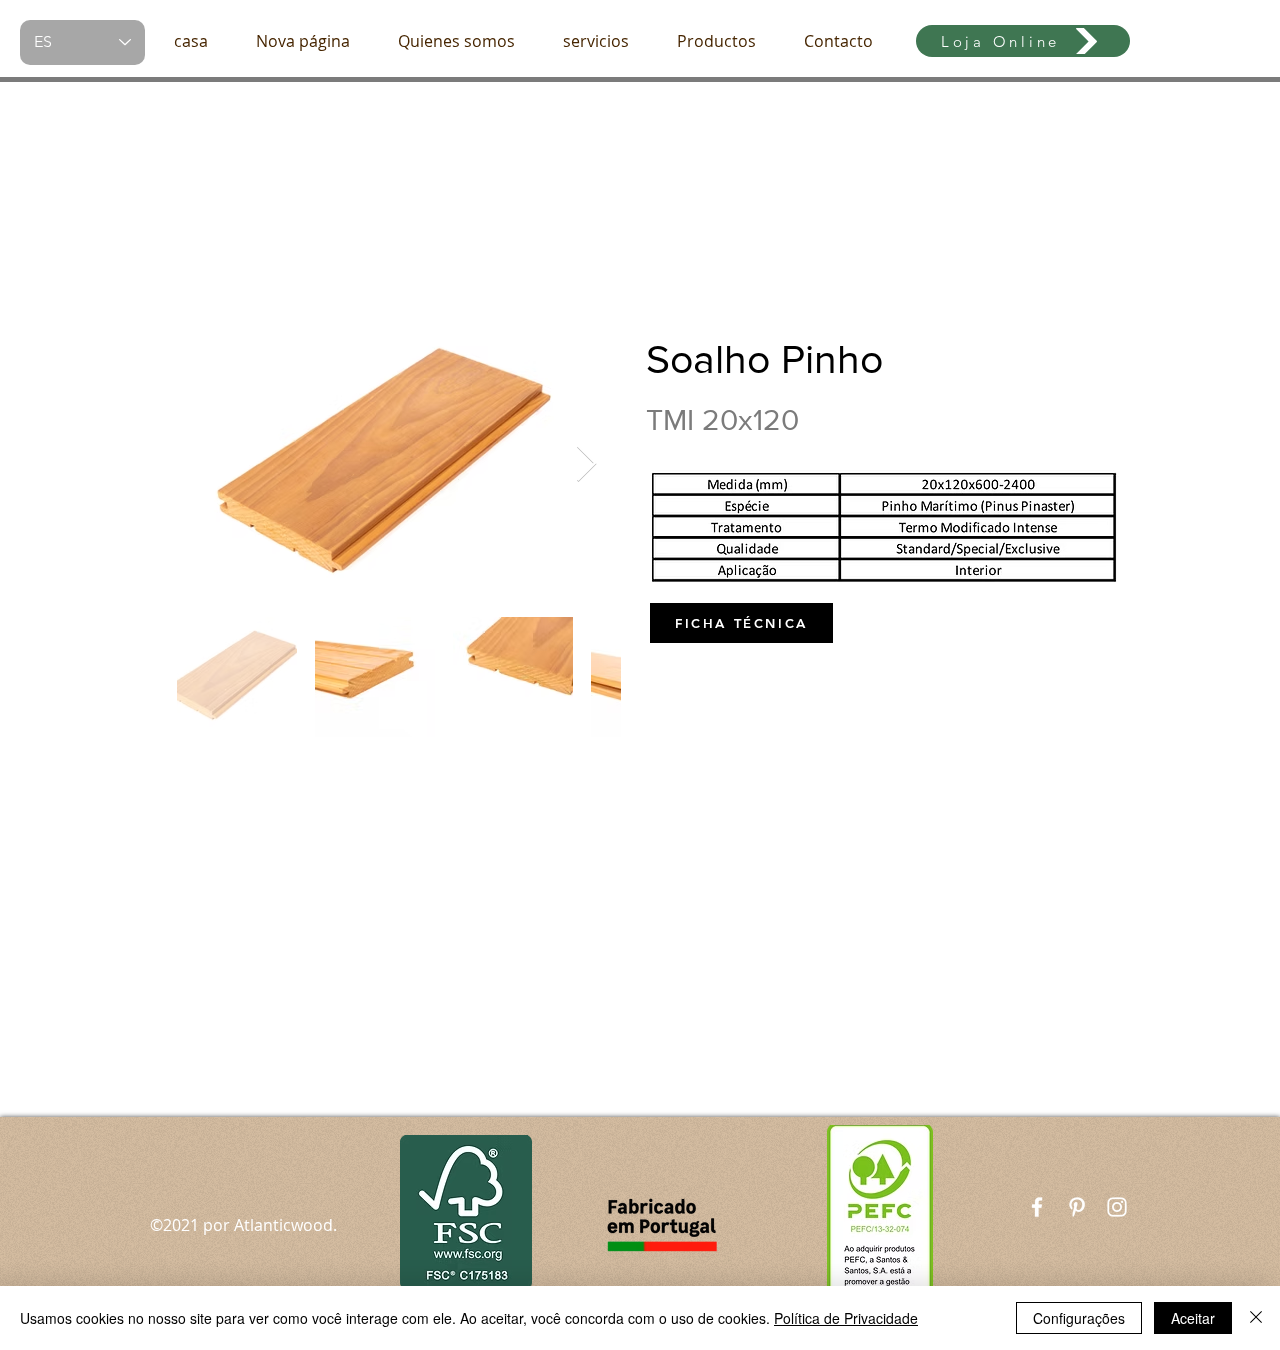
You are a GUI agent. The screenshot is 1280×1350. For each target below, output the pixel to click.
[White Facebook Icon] (1037, 1207)
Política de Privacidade (846, 1318)
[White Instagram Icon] (1117, 1207)
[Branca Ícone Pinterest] (1077, 1207)
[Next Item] (586, 464)
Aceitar (1193, 1318)
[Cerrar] (1256, 1318)
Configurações (1079, 1318)
